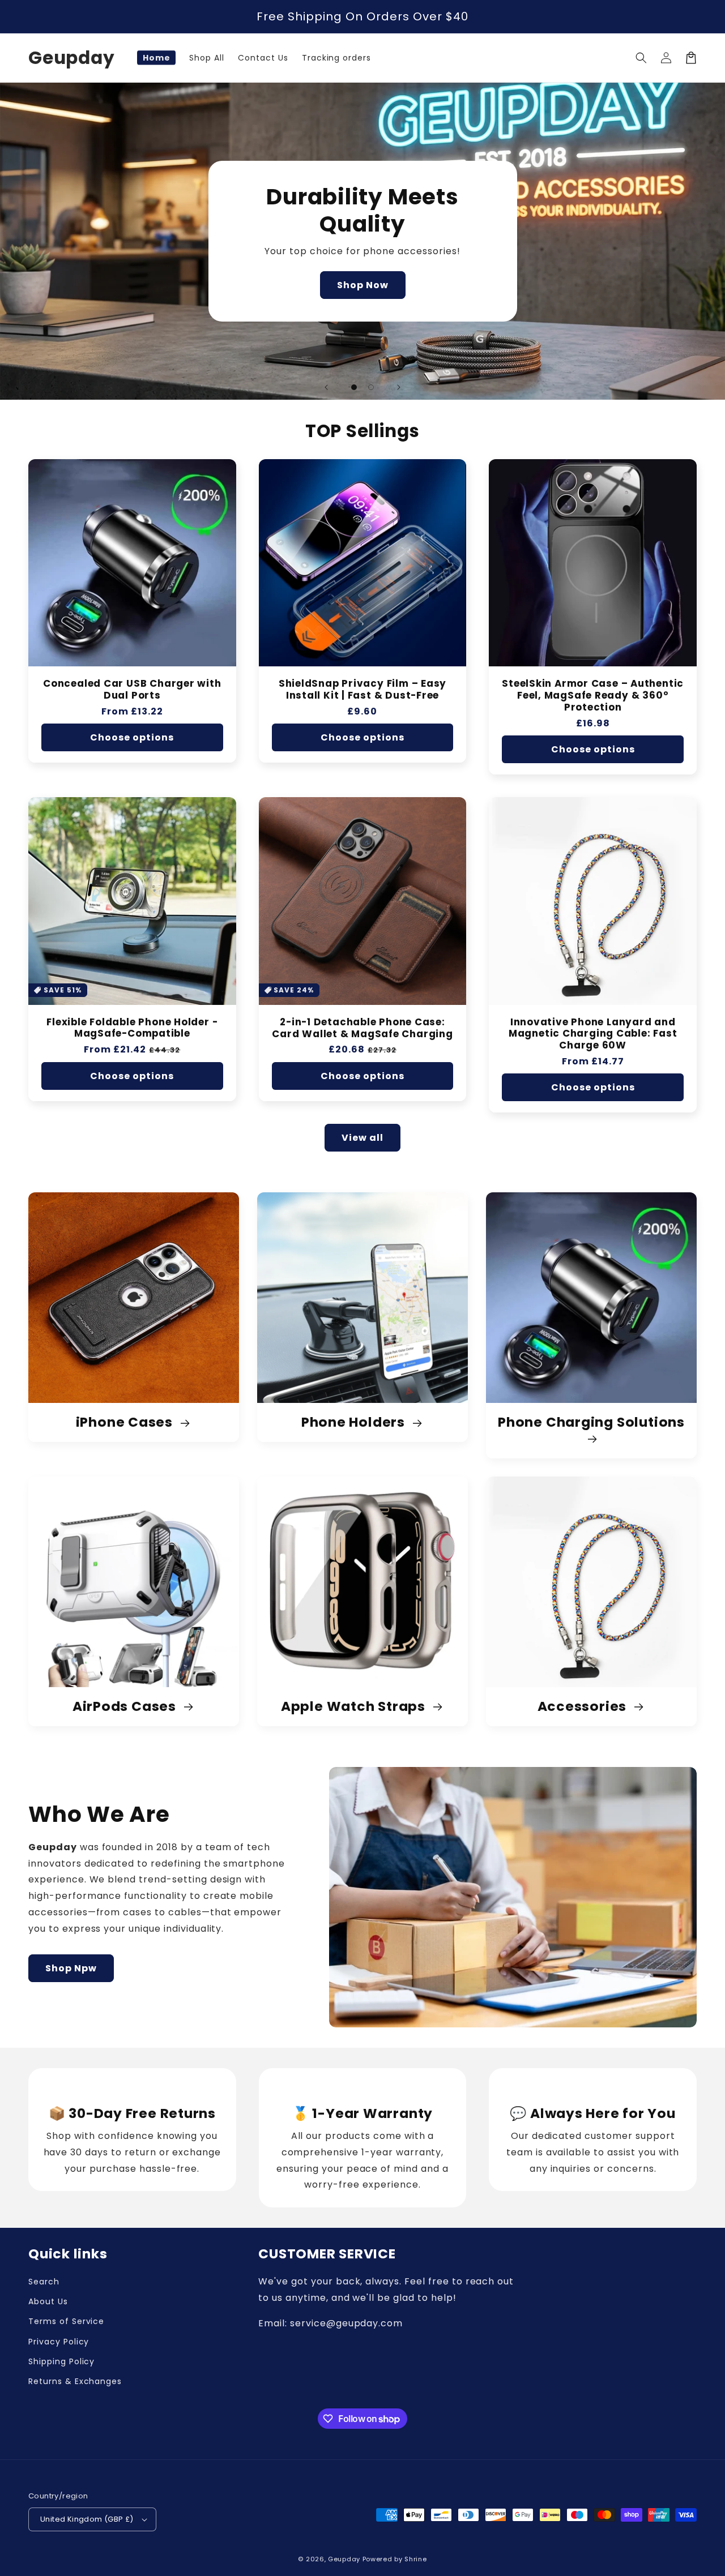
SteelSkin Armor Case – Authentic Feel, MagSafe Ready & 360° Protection (593, 695)
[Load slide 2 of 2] (371, 387)
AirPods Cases (126, 1707)
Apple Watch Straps (355, 1707)
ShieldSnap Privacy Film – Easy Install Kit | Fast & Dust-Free (362, 690)
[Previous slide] (326, 387)
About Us (48, 2301)
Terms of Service (66, 2321)
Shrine (415, 2559)
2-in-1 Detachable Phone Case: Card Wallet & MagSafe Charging (362, 1028)
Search (44, 2282)
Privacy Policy (59, 2342)
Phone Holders (355, 1422)
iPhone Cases (126, 1422)
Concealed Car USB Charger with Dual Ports (132, 690)
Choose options (132, 737)
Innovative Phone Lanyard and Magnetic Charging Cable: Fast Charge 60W (593, 1034)
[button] (641, 58)
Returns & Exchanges (75, 2381)
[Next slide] (399, 387)
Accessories (584, 1707)
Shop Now (363, 285)
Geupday (344, 2559)
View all (362, 1138)
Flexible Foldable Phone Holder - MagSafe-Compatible (132, 1028)
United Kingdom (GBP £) (87, 2519)
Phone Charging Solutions (591, 1423)
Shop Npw (71, 1968)
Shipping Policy (61, 2361)
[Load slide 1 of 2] (354, 387)
